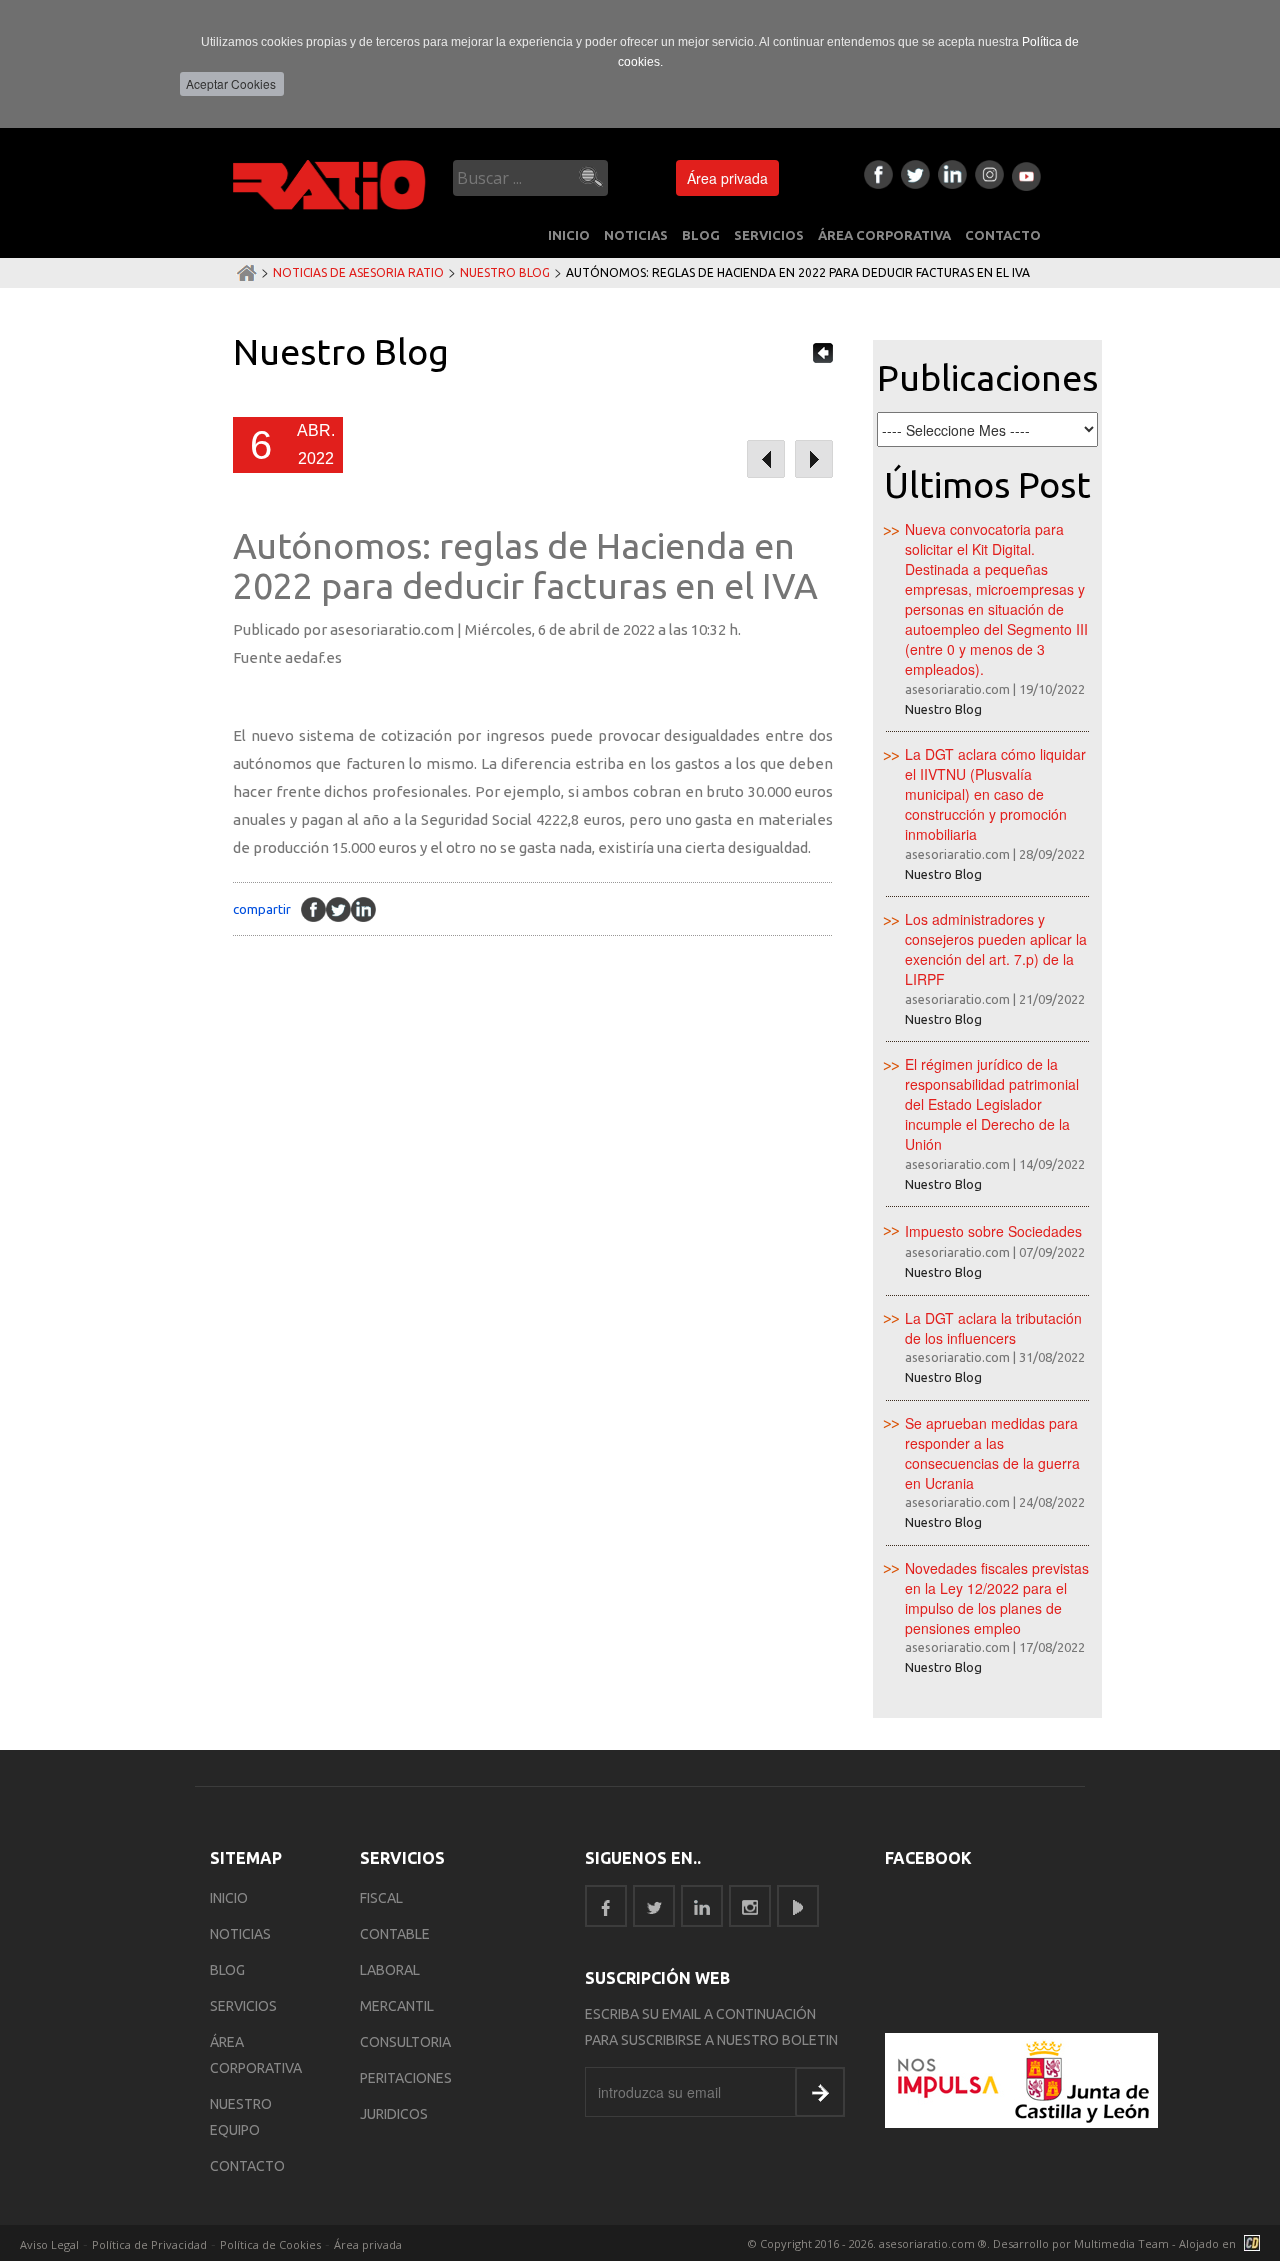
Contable (395, 1934)
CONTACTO (1003, 235)
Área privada (727, 178)
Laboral (390, 1970)
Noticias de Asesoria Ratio (358, 272)
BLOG (701, 235)
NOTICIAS (636, 235)
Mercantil (397, 2006)
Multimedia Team (1121, 2243)
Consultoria (405, 2042)
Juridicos (394, 2114)
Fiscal (381, 1898)
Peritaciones (406, 2078)
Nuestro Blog (505, 272)
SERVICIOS (769, 235)
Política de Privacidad (149, 2244)
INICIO (569, 235)
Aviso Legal (49, 2244)
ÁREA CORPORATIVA (884, 235)
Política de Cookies (270, 2244)
